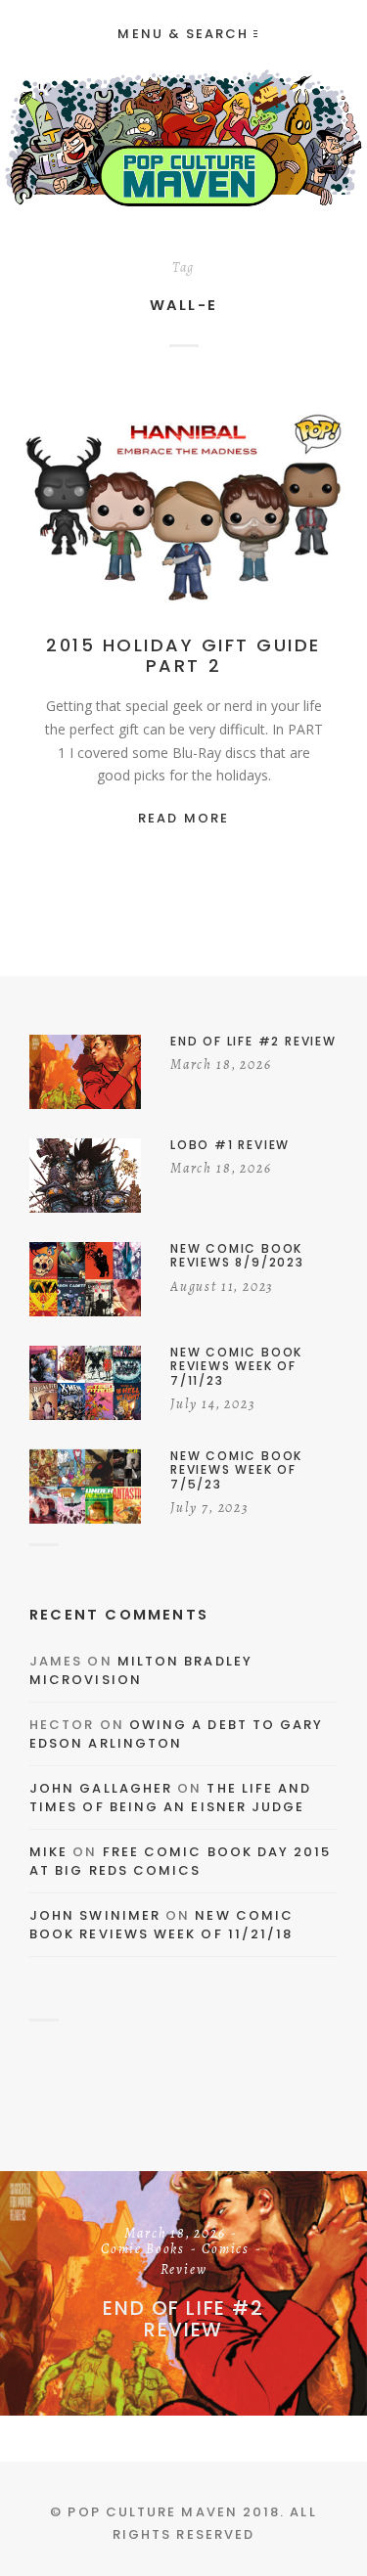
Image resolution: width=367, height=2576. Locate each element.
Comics (226, 2250)
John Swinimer (95, 1915)
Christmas (218, 509)
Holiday (183, 529)
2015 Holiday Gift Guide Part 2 (183, 656)
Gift (283, 509)
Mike (48, 1852)
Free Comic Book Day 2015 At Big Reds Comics (181, 1862)
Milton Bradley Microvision (141, 1671)
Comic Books (143, 2250)
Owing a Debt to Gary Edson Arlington (176, 1734)
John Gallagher (101, 1788)
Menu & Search (183, 34)
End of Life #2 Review (183, 2319)
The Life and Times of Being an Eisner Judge (170, 1798)
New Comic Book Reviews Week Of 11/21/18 (161, 1925)
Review (184, 2271)
